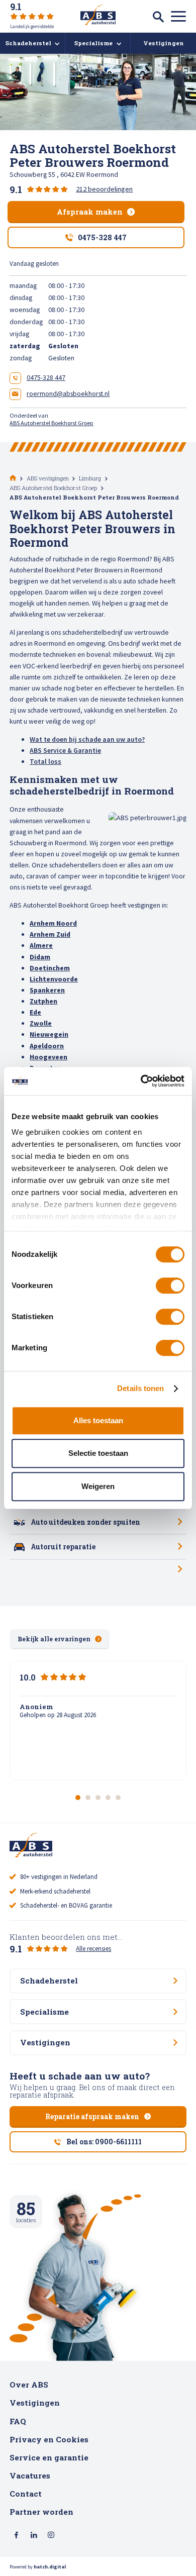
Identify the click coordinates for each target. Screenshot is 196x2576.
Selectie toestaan (98, 1453)
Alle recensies (93, 1949)
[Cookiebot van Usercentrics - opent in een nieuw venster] (141, 1081)
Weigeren (98, 1486)
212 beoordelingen (104, 189)
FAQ (18, 2421)
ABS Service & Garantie (65, 750)
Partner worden (41, 2512)
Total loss (45, 761)
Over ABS (29, 2385)
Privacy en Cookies (49, 2439)
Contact (26, 2494)
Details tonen (140, 1388)
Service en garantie (49, 2457)
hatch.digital (50, 2567)
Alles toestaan (98, 1420)
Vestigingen (35, 2403)
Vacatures (30, 2475)
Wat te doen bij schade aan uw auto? (87, 739)
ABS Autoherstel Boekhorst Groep (52, 423)
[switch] (170, 1285)
